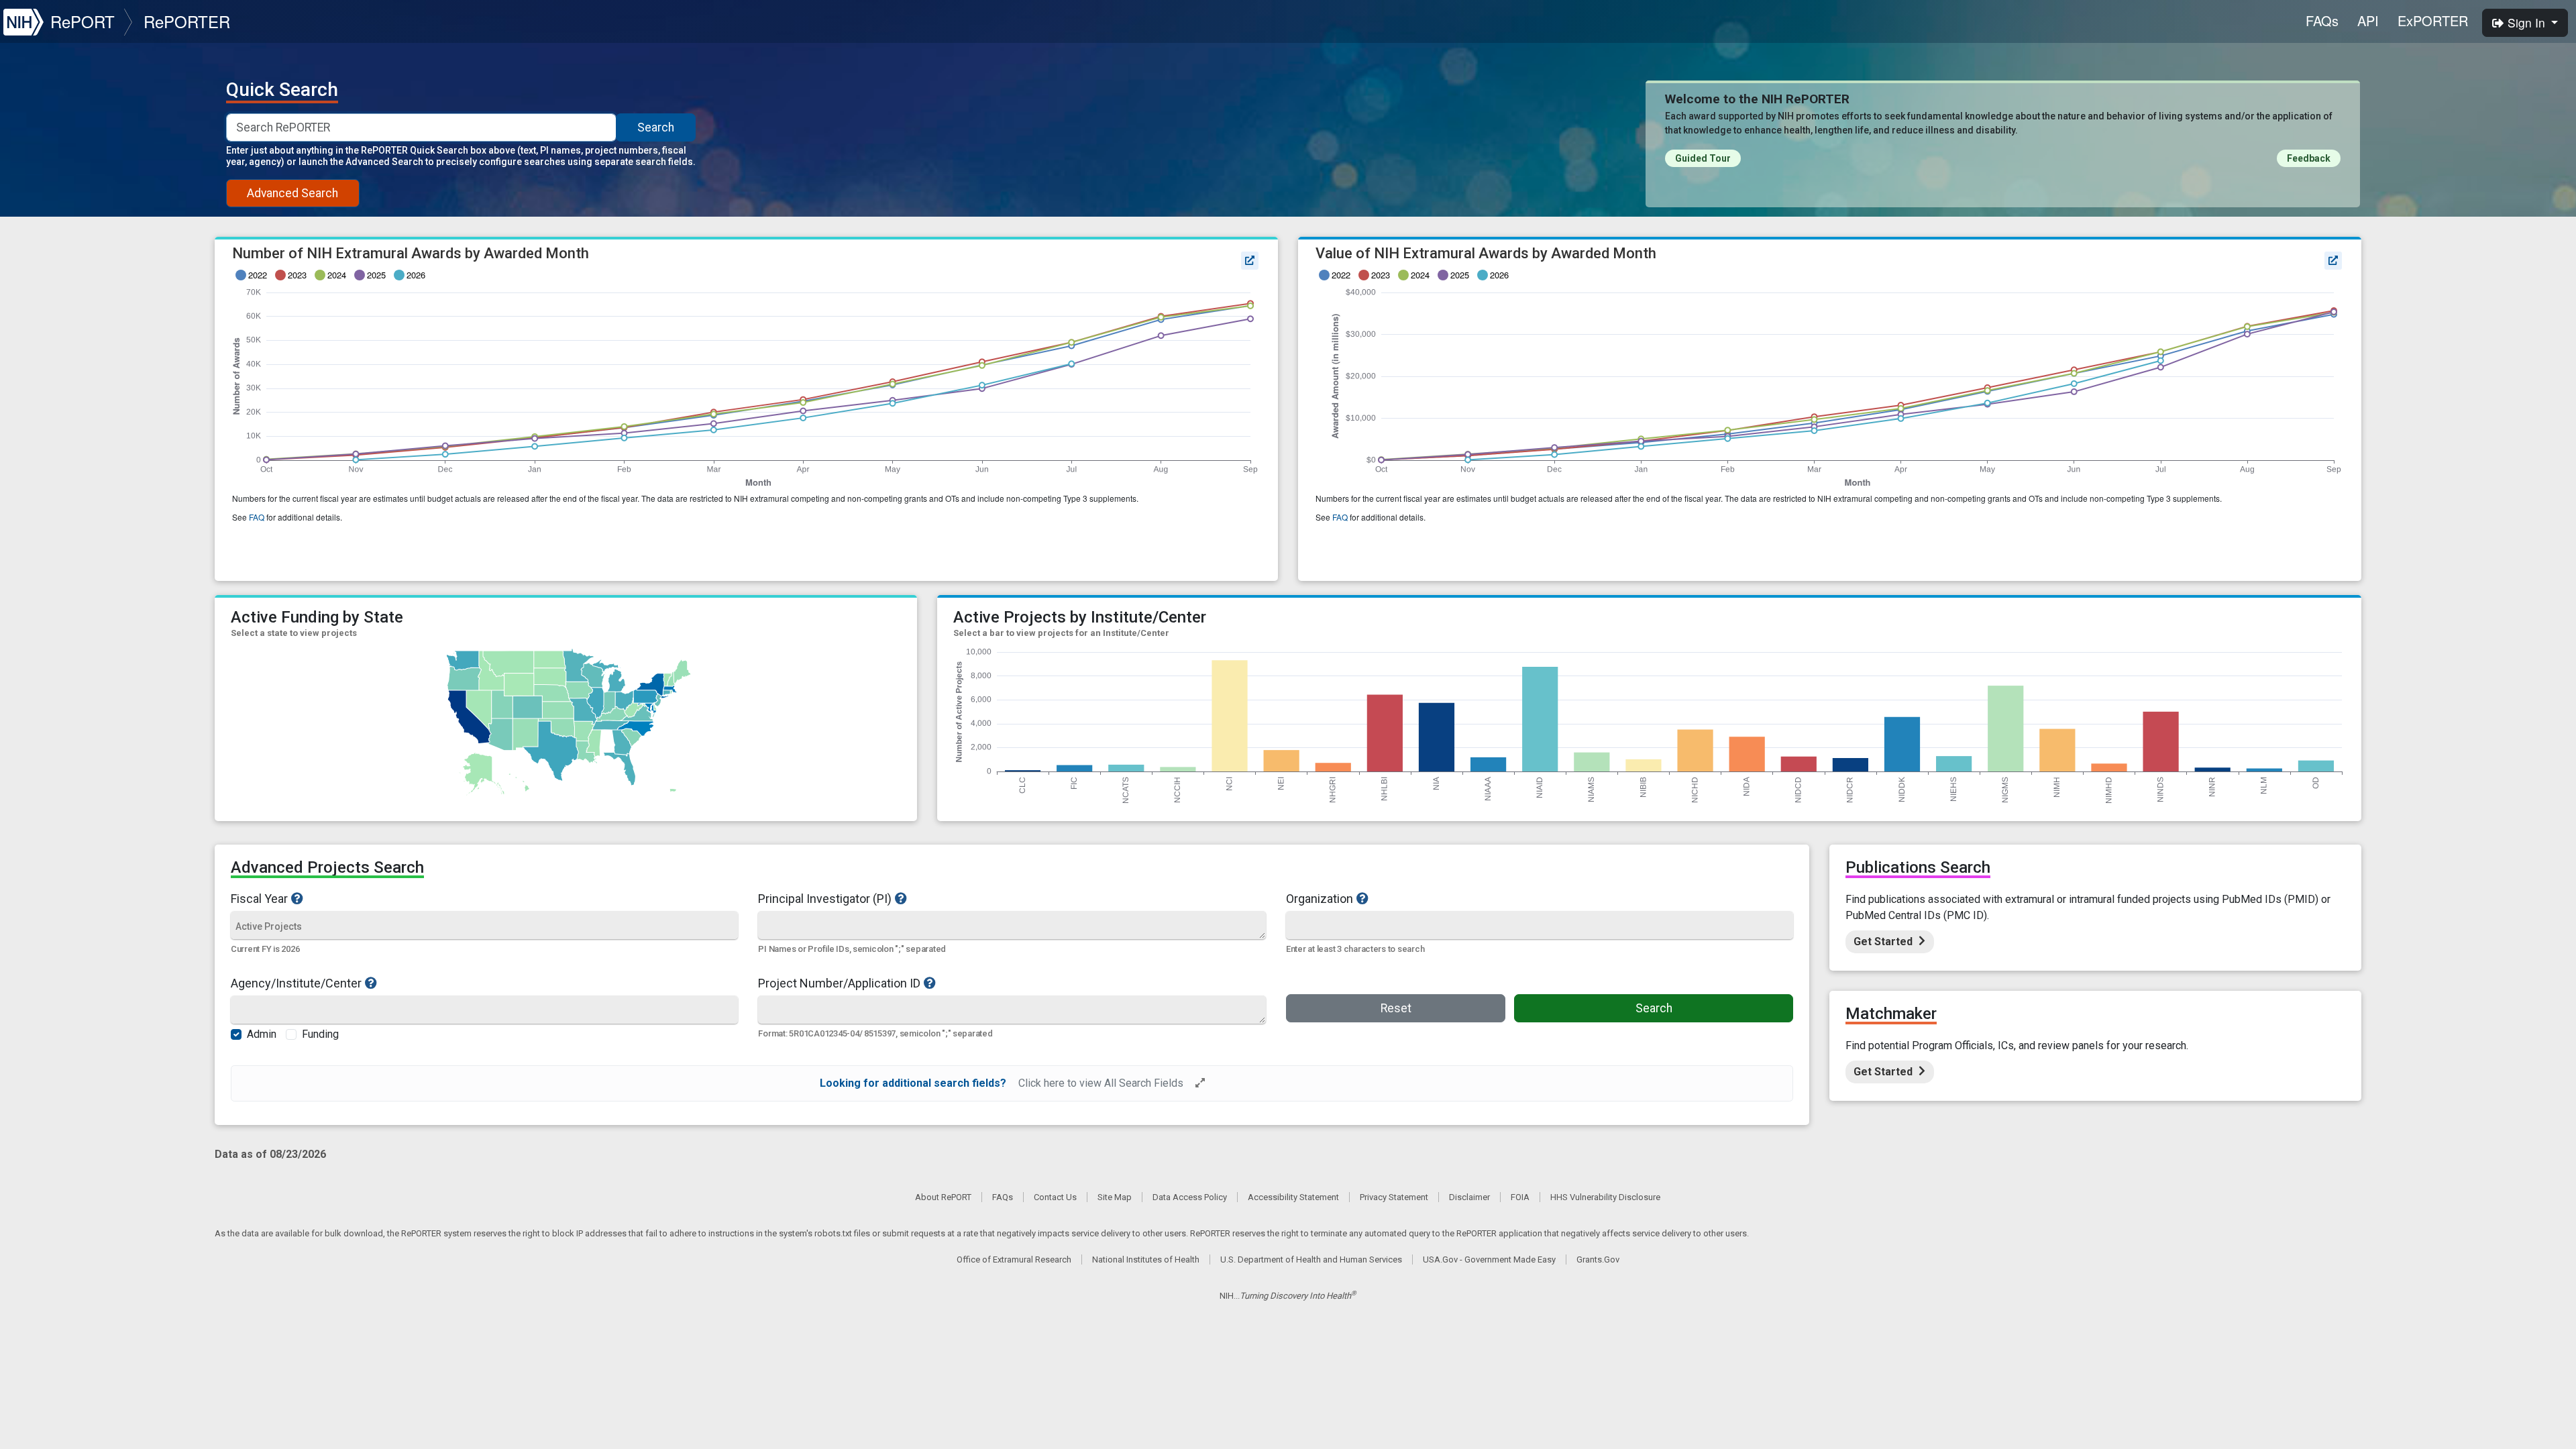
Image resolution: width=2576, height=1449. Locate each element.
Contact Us (1055, 1197)
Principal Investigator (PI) (825, 898)
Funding (320, 1034)
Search (656, 127)
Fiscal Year (259, 898)
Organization (1320, 898)
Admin (262, 1034)
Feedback (2309, 158)
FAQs (2322, 20)
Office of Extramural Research (1014, 1259)
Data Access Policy (1190, 1197)
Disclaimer (1469, 1197)
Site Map (1115, 1197)
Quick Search (282, 90)
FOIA (1520, 1197)
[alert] (1012, 1083)
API (2368, 20)
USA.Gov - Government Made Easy (1489, 1259)
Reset (1396, 1008)
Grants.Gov (1598, 1259)
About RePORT (943, 1197)
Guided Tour (1703, 158)
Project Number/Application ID (839, 983)
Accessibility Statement (1293, 1197)
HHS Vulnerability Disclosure (1605, 1197)
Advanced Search (292, 193)
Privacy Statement (1394, 1197)
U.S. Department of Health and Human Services (1311, 1259)
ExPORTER (2433, 20)
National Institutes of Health (1146, 1259)
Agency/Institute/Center (296, 983)
